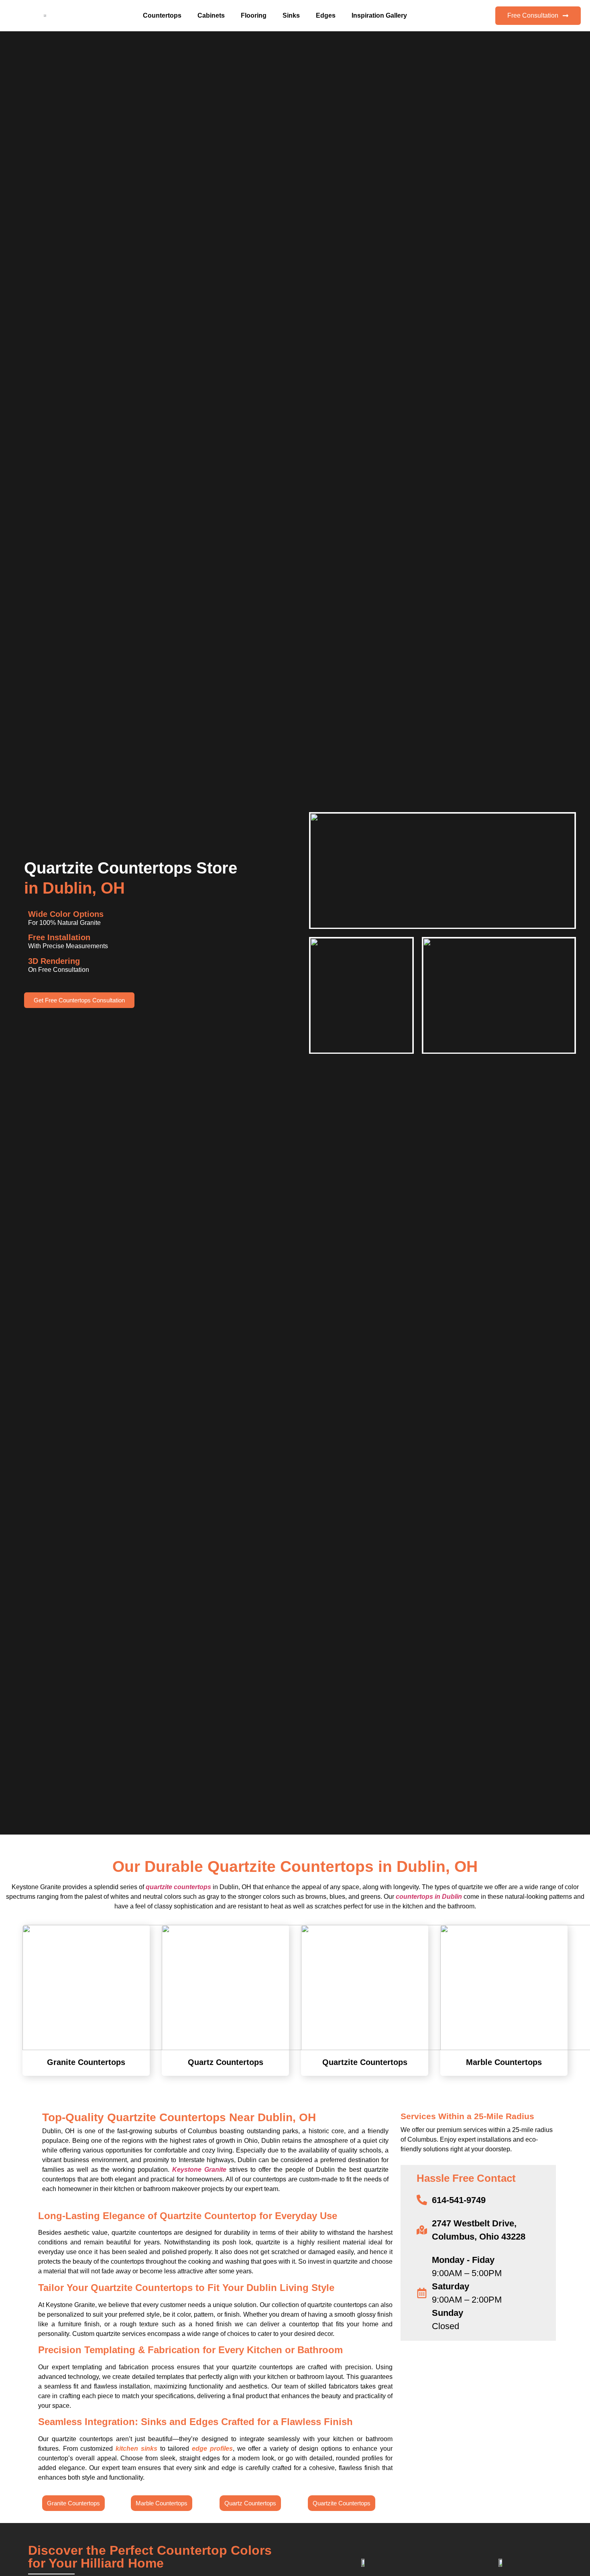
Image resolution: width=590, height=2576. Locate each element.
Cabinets (211, 15)
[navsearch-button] (477, 14)
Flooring (254, 15)
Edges (326, 15)
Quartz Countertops (226, 2062)
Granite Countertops (86, 2062)
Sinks (291, 15)
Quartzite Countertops (365, 2062)
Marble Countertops (504, 2062)
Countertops (162, 15)
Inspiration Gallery (379, 15)
